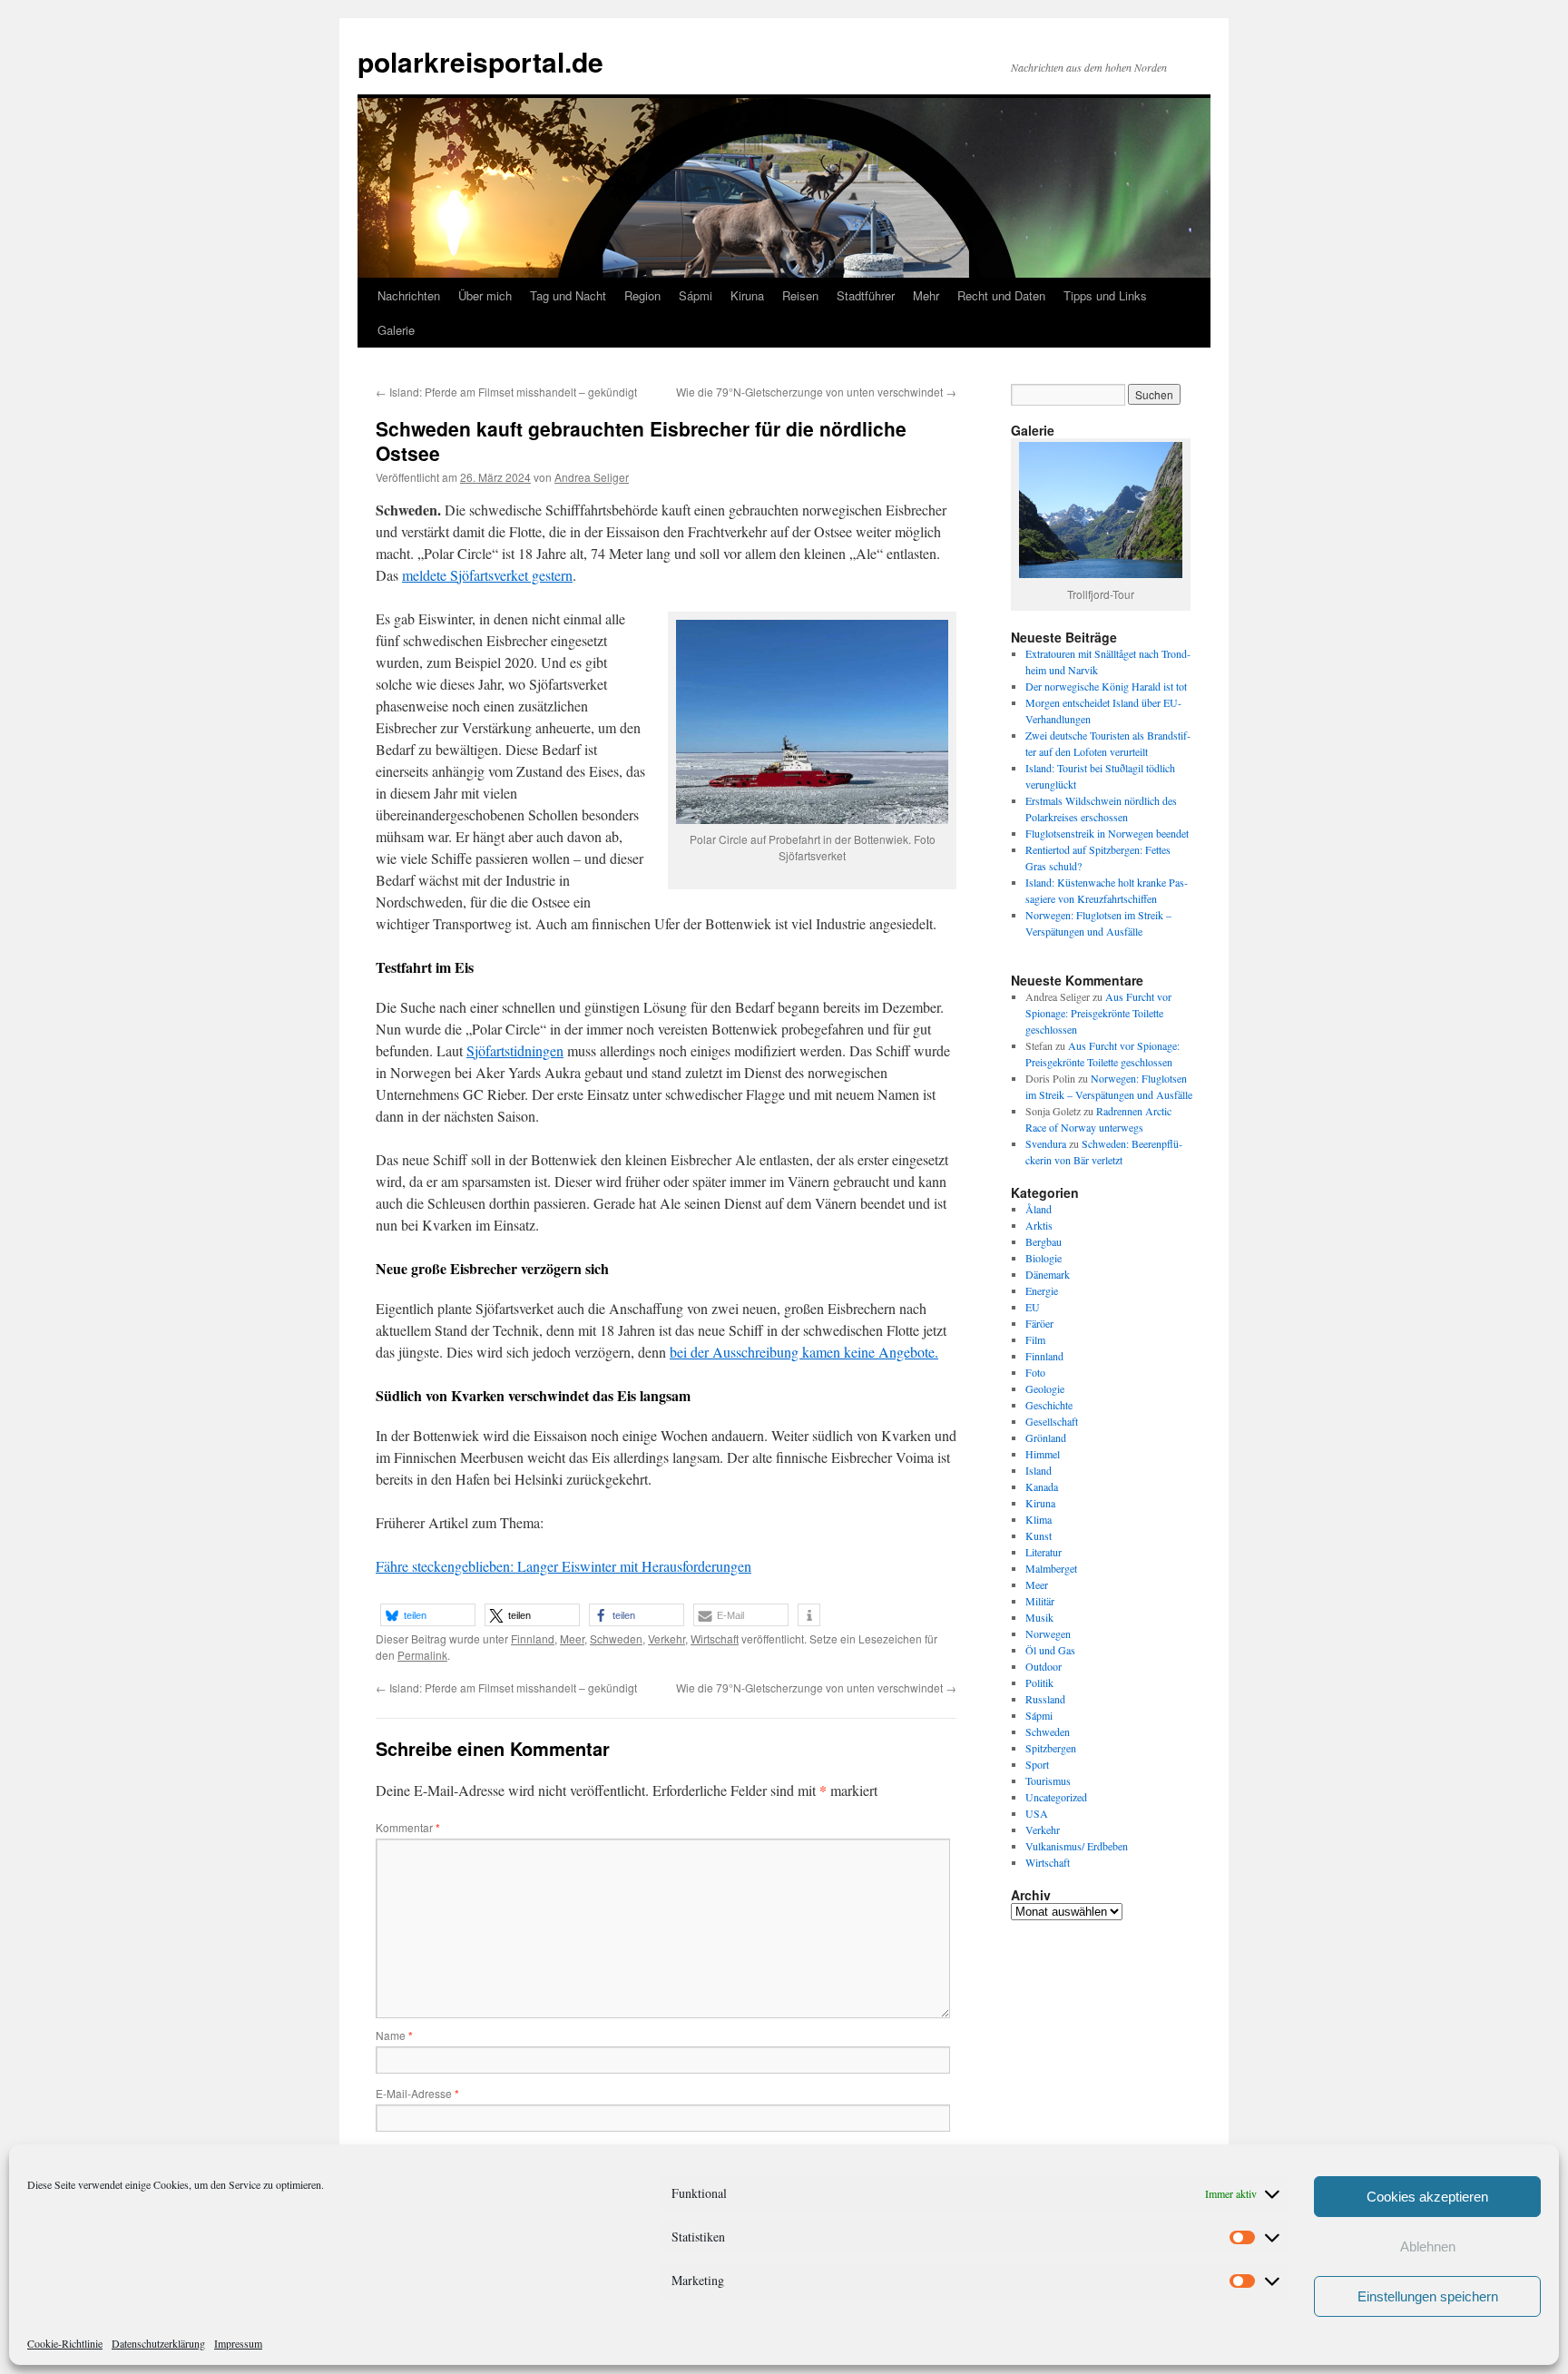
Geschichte (1049, 1405)
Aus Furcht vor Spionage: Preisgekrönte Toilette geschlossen (1098, 1013)
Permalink (422, 1655)
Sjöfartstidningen (515, 1050)
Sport (1037, 1764)
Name (394, 2035)
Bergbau (1044, 1241)
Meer (572, 1638)
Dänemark (1048, 1274)
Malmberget (1051, 1568)
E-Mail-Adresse (417, 2093)
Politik (1039, 1682)
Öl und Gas (1050, 1650)
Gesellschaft (1052, 1421)
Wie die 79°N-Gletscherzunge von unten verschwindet (816, 392)
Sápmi (696, 295)
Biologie (1044, 1258)
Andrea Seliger (592, 477)
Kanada (1042, 1486)
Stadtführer (866, 295)
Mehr (926, 295)
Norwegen (1048, 1633)
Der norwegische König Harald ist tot (1106, 686)
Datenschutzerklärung (158, 2343)
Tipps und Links (1105, 295)
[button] (428, 1615)
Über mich (485, 295)
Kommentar (408, 1827)
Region (642, 295)
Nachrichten (409, 295)
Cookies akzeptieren (1427, 2197)
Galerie (396, 330)
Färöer (1039, 1323)
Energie (1042, 1290)
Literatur (1044, 1552)
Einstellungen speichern (1428, 2296)
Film (1035, 1339)
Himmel (1043, 1454)
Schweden (616, 1638)
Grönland (1046, 1437)
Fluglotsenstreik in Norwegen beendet (1107, 833)
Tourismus (1048, 1780)
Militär (1040, 1601)
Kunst (1039, 1535)
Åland (1039, 1209)
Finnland (533, 1638)
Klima (1039, 1519)
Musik (1039, 1617)
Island (1039, 1470)
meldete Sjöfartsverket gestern (487, 575)
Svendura (1046, 1143)
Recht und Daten (1001, 295)
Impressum (238, 2343)
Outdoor (1044, 1666)
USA (1037, 1813)
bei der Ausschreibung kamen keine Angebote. (804, 1352)
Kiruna (747, 295)
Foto (1035, 1372)
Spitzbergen (1051, 1748)
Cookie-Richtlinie (65, 2343)
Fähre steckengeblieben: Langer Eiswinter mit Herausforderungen (563, 1566)
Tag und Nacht (568, 295)
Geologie (1045, 1388)
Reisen (800, 295)
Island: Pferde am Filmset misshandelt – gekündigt (506, 392)
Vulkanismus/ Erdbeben (1077, 1846)
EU (1033, 1307)
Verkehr (666, 1638)
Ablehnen (1428, 2246)
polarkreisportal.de (480, 61)
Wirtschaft (715, 1638)
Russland (1045, 1699)
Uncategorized (1056, 1797)
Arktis (1039, 1225)
